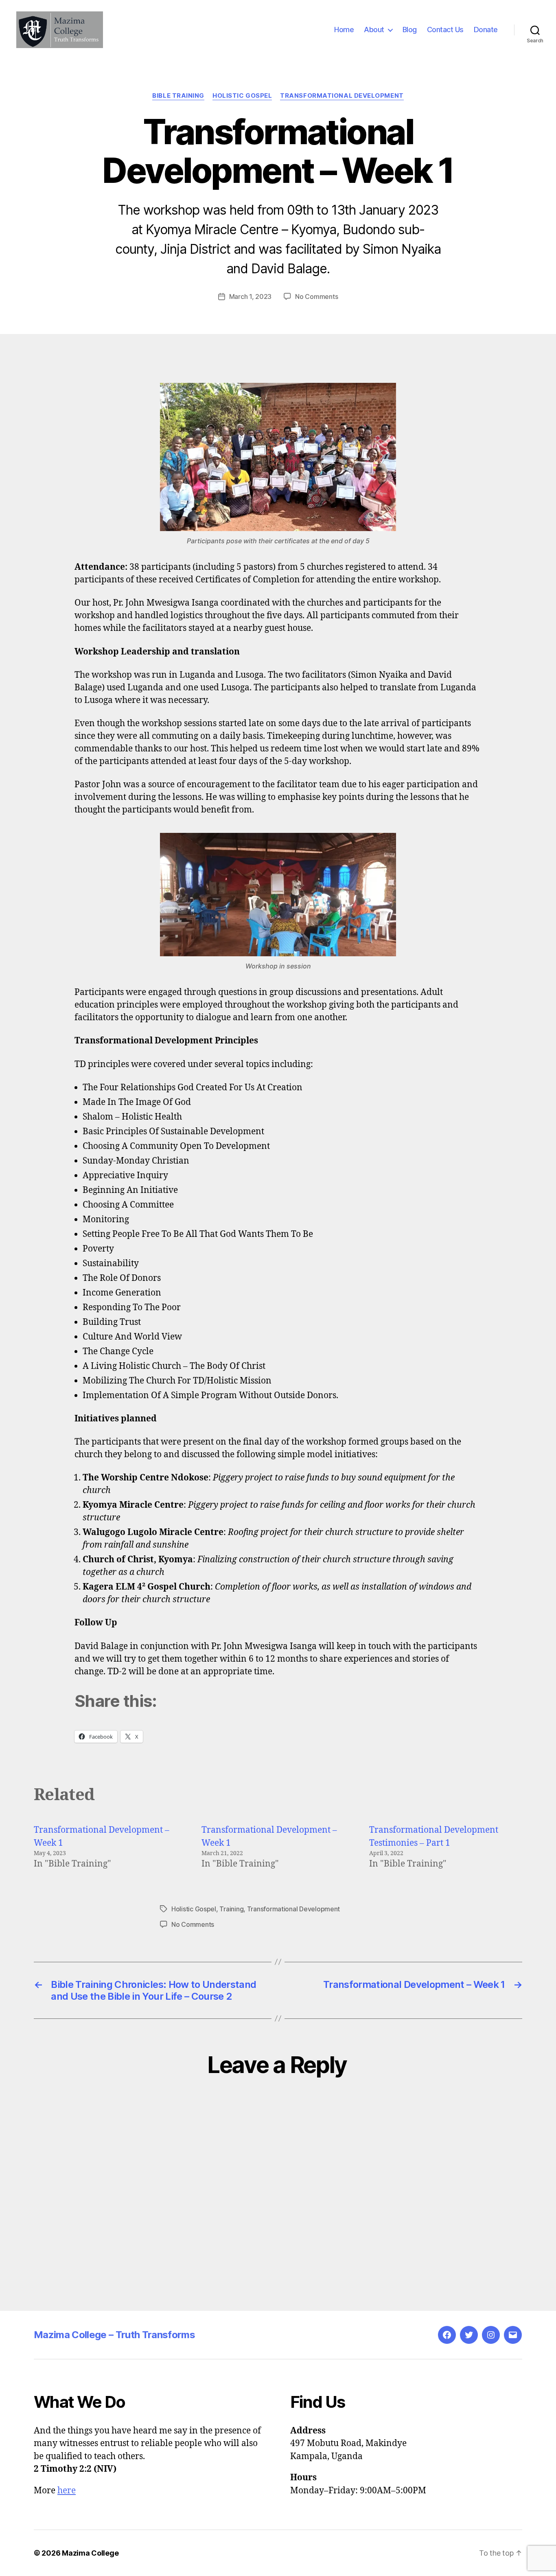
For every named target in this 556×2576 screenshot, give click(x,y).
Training (231, 1909)
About (374, 30)
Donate (486, 30)
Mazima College (90, 2553)
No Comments (316, 296)
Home (344, 30)
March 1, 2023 (251, 296)
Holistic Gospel (242, 96)
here (67, 2491)
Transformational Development (342, 96)
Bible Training (178, 96)
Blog (410, 30)
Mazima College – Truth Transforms (114, 2335)
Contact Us (445, 30)
